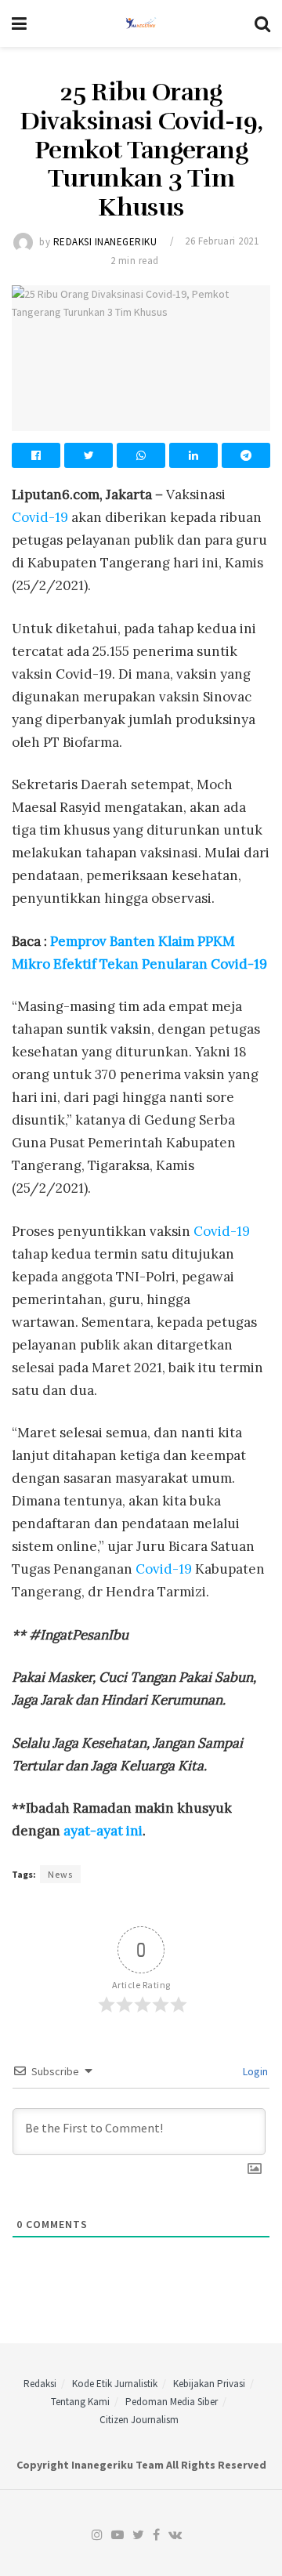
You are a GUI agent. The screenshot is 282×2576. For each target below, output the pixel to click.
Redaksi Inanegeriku (105, 241)
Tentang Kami (80, 2402)
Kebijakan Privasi (209, 2384)
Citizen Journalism (139, 2420)
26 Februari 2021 (222, 241)
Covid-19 (40, 517)
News (60, 1874)
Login (254, 2071)
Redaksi (40, 2384)
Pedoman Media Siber (172, 2402)
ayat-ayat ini (103, 1831)
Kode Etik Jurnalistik (115, 2384)
